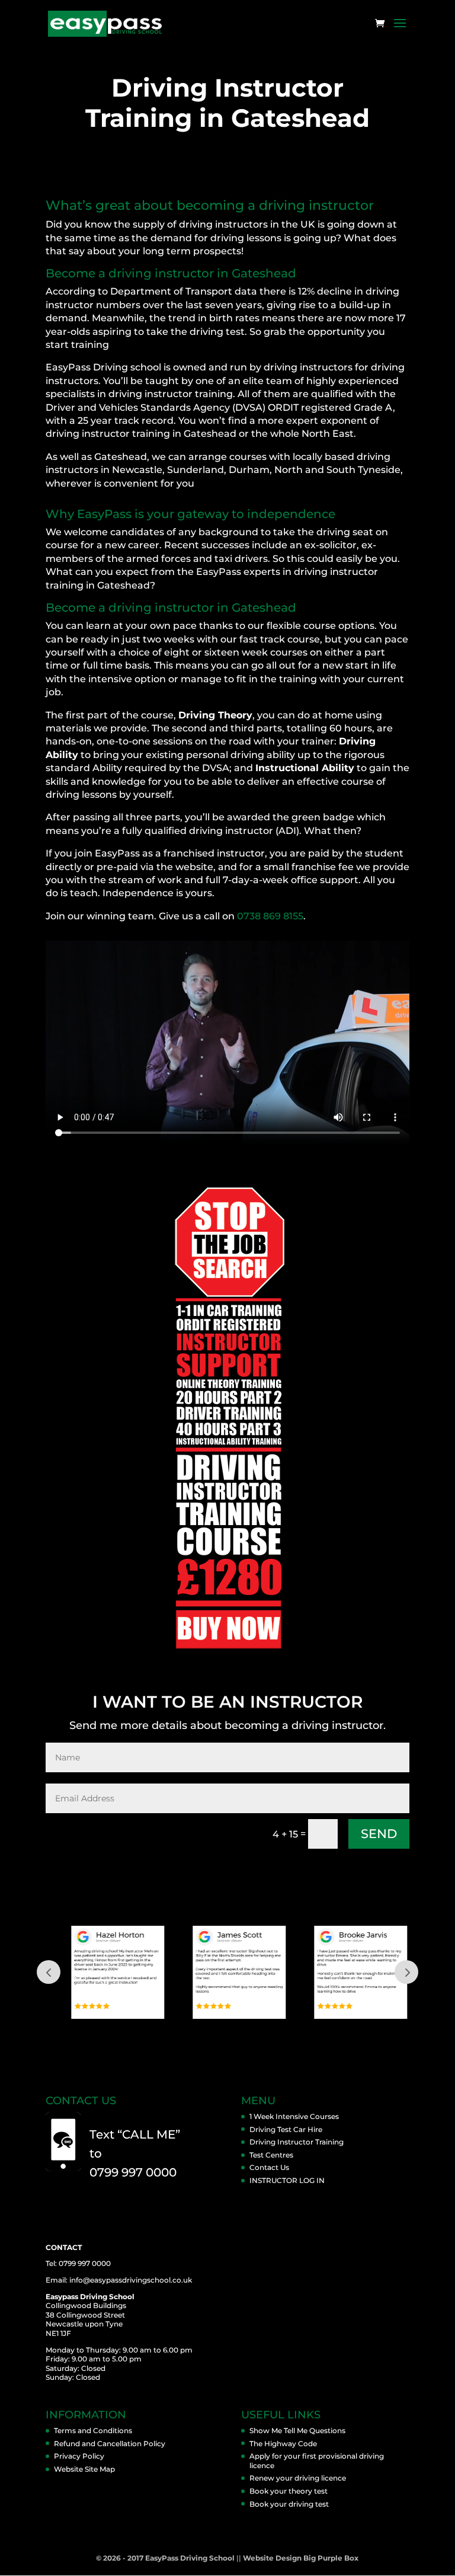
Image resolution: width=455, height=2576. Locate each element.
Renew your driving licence (298, 2478)
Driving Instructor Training (297, 2142)
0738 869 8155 (270, 916)
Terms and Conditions (93, 2430)
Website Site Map (84, 2469)
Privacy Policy (79, 2456)
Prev (49, 1972)
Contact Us (269, 2167)
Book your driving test (289, 2504)
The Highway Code (283, 2444)
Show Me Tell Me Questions (297, 2430)
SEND (379, 1834)
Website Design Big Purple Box (301, 2558)
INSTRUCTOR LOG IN (287, 2180)
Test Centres (271, 2155)
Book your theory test (289, 2491)
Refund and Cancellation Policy (110, 2444)
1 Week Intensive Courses (294, 2116)
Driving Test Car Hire (286, 2129)
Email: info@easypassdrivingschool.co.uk (119, 2280)
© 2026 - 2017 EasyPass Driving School (165, 2558)
